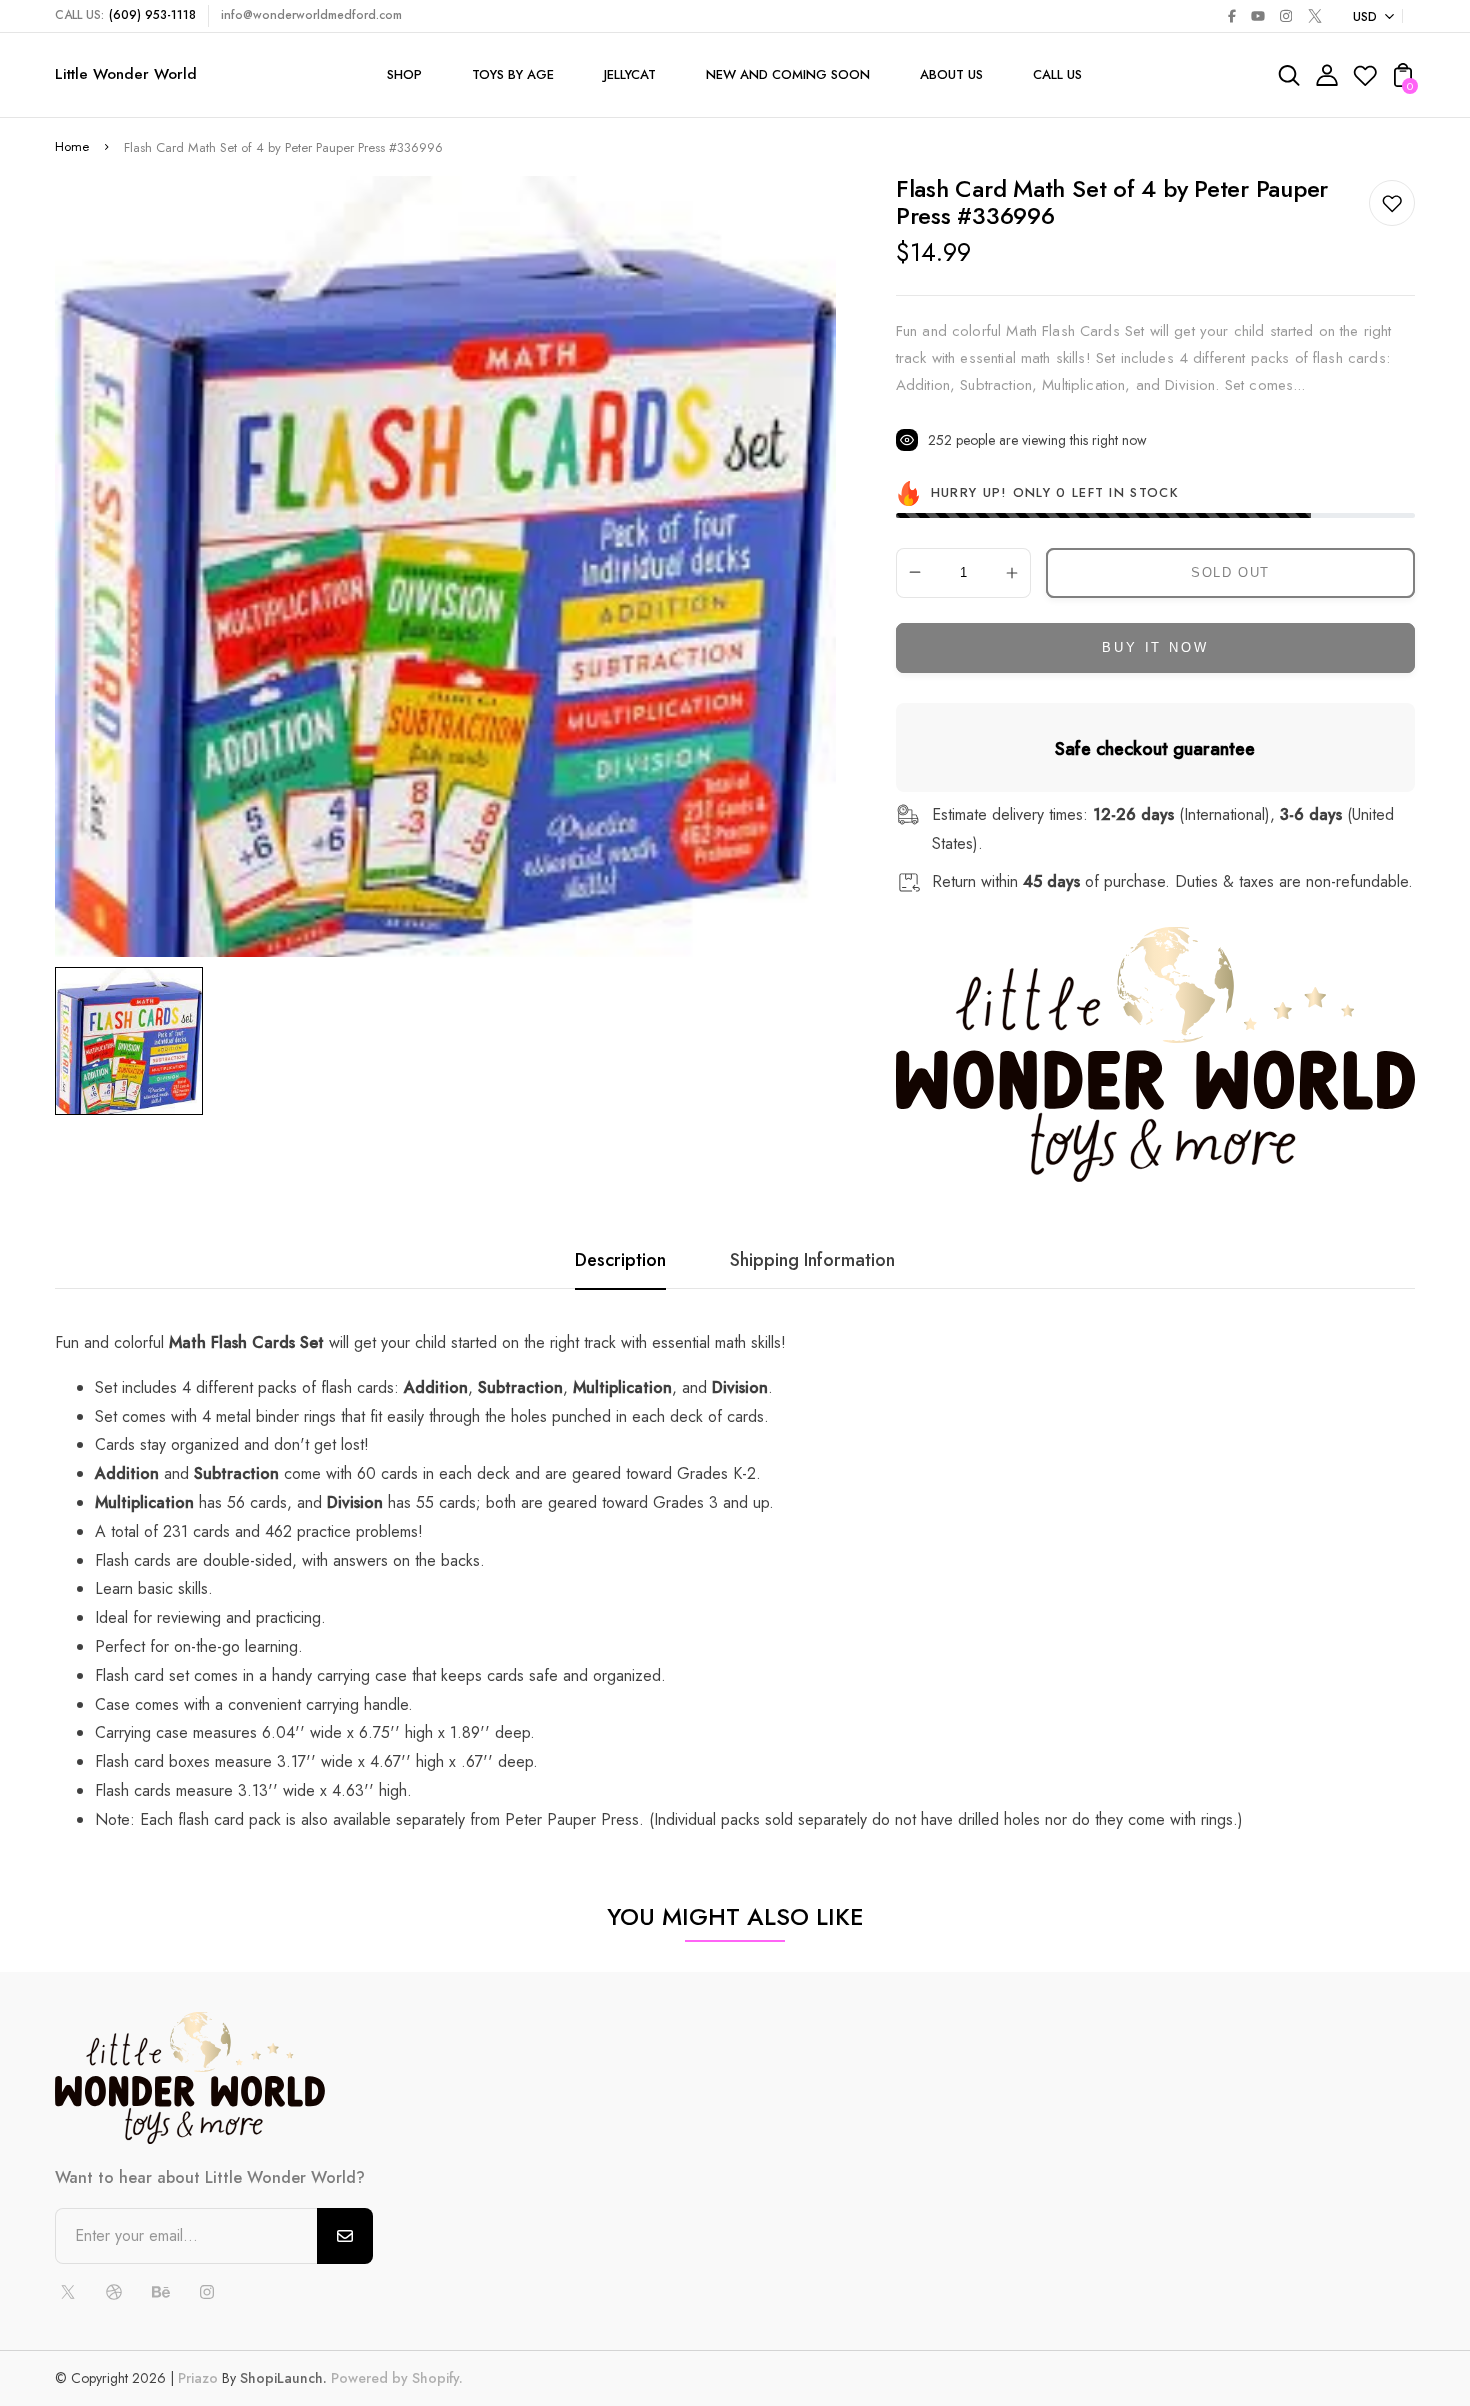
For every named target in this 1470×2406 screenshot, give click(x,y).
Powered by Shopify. (395, 2378)
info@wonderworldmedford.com (311, 15)
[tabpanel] (134, 1041)
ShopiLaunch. (283, 2378)
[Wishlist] (1365, 81)
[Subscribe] (345, 2236)
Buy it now (1155, 647)
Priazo (198, 2378)
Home (72, 146)
